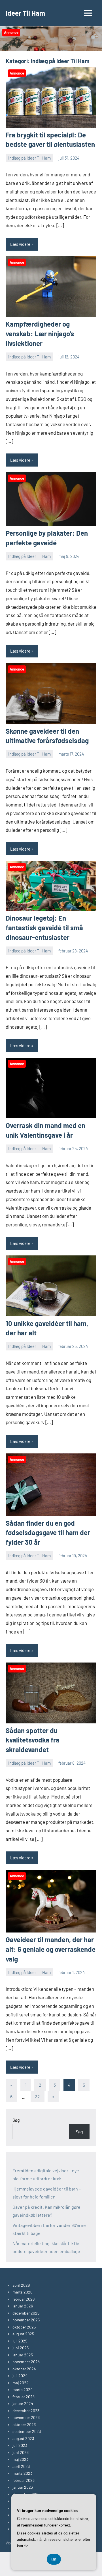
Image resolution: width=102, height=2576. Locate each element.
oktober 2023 (24, 2425)
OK (54, 2559)
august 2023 (23, 2438)
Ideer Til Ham (25, 13)
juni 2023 (21, 2452)
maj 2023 (20, 2459)
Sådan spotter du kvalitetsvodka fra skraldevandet (33, 1740)
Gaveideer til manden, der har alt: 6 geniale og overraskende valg (51, 1949)
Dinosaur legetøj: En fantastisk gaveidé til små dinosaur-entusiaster (44, 927)
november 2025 (26, 2320)
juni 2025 (21, 2348)
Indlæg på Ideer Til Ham (29, 158)
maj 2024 (21, 2383)
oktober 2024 (24, 2369)
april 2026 (21, 2285)
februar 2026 (24, 2299)
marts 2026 (22, 2292)
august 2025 (23, 2334)
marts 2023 (22, 2473)
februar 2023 (24, 2480)
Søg (16, 2120)
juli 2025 (20, 2341)
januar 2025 (23, 2355)
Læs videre (20, 244)
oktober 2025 (24, 2327)
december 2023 (26, 2411)
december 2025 (26, 2313)
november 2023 (26, 2417)
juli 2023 (20, 2445)
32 (38, 2097)
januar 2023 (23, 2487)
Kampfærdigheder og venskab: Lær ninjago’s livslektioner (40, 333)
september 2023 (27, 2431)
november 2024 (26, 2362)
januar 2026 (23, 2306)
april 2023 (21, 2466)
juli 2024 (20, 2376)
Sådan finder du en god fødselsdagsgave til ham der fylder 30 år (48, 1533)
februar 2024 (24, 2397)
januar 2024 (23, 2403)
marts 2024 (23, 2390)
